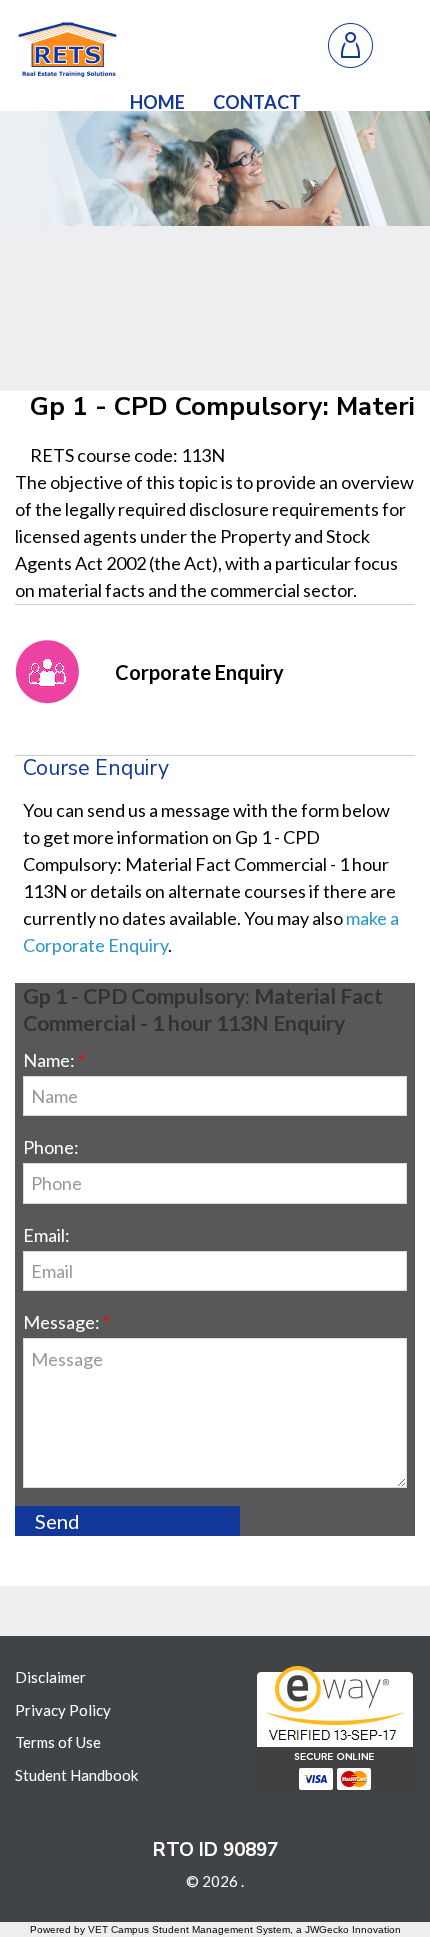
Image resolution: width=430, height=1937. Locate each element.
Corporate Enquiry (199, 672)
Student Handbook (76, 1775)
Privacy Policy (63, 1710)
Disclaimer (50, 1677)
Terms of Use (58, 1742)
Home (157, 102)
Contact (257, 102)
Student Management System (221, 1929)
